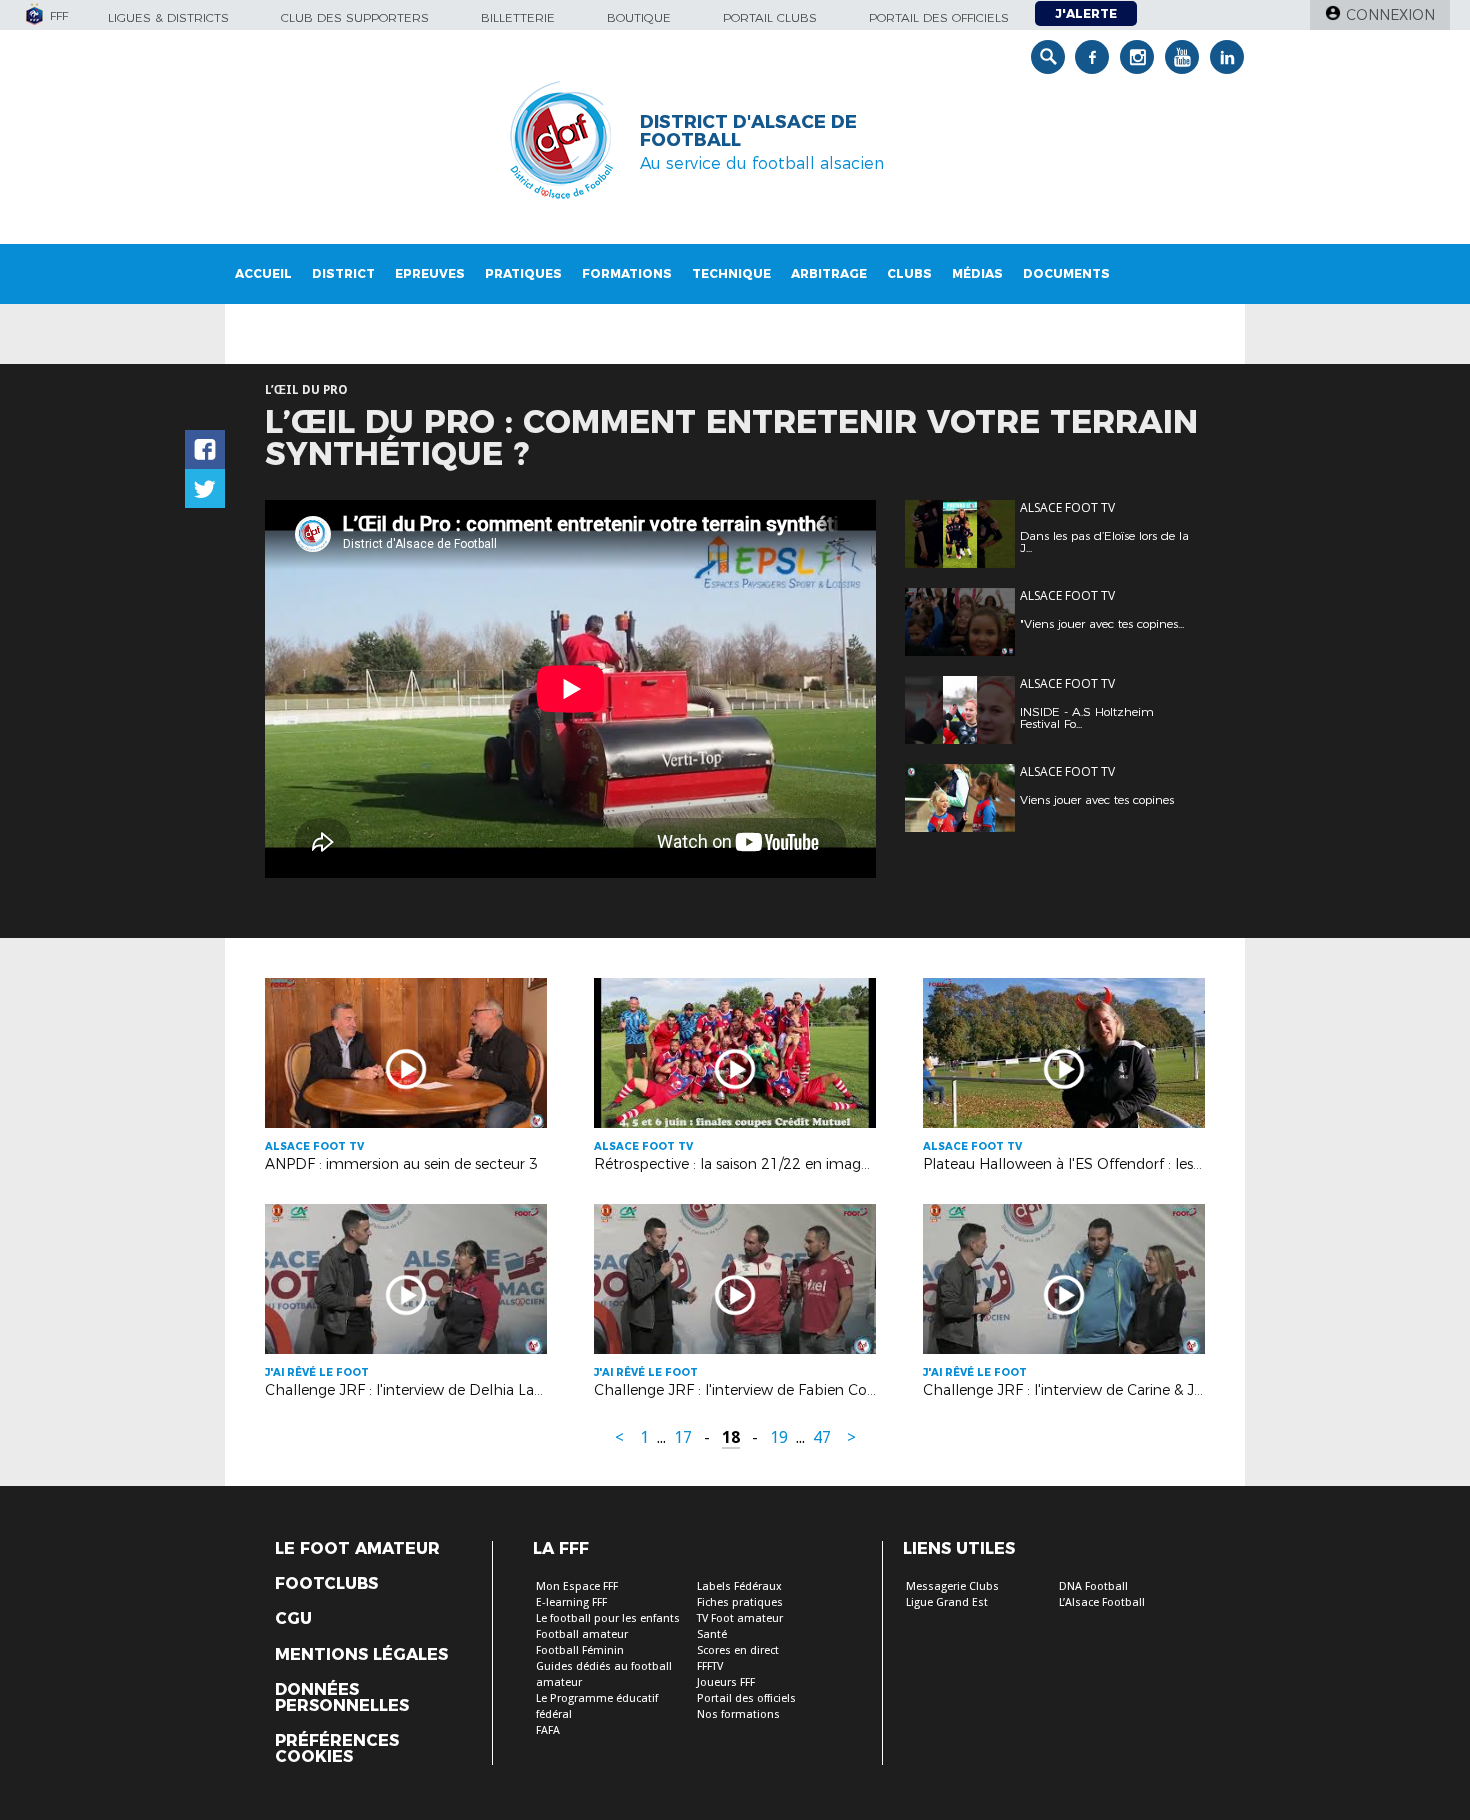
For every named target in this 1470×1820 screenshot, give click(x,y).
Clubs (909, 273)
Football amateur (582, 1634)
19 (779, 1437)
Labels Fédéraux (739, 1586)
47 (822, 1437)
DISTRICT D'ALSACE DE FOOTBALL (748, 131)
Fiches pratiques (740, 1602)
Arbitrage (829, 273)
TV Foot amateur (740, 1618)
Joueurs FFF (726, 1682)
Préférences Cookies (337, 1749)
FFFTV (710, 1666)
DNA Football (1093, 1586)
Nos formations (738, 1714)
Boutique (639, 17)
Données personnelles (342, 1698)
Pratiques (523, 273)
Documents (1066, 273)
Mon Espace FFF (577, 1586)
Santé (712, 1634)
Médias (977, 273)
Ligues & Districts (168, 17)
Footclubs (326, 1584)
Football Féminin (580, 1650)
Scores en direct (738, 1650)
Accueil (263, 273)
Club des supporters (355, 17)
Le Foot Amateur (357, 1549)
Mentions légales (361, 1655)
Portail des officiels (939, 17)
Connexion (1390, 15)
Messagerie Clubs (952, 1586)
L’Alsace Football (1102, 1602)
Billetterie (518, 17)
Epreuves (430, 273)
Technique (731, 273)
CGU (293, 1619)
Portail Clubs (770, 17)
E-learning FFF (571, 1602)
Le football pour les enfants (608, 1618)
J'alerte (1086, 13)
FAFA (548, 1730)
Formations (627, 273)
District (343, 273)
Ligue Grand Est (947, 1602)
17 (683, 1437)
